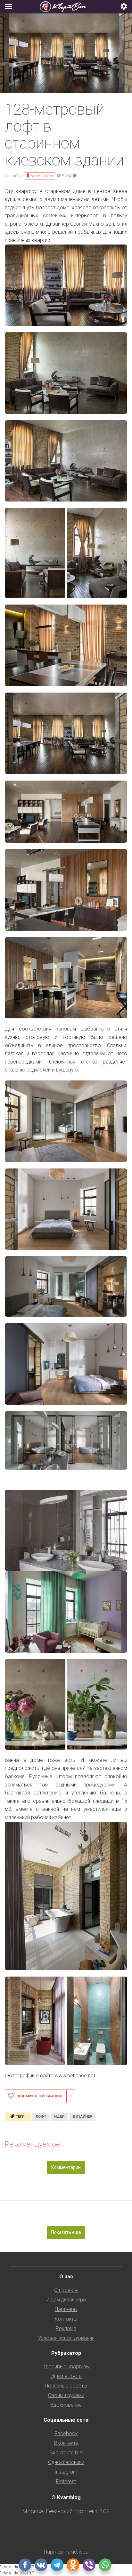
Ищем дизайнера (66, 2300)
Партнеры (66, 2309)
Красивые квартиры (66, 2367)
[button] (124, 7)
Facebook (66, 2433)
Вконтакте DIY (66, 2453)
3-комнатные (42, 176)
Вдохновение (66, 2405)
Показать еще (66, 2232)
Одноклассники (66, 2462)
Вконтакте (66, 2443)
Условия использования (66, 2338)
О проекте (66, 2290)
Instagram (66, 2472)
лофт (41, 2117)
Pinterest (66, 2481)
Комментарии (66, 2167)
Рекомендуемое (32, 2144)
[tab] (66, 7)
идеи (59, 2117)
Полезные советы (66, 2386)
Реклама (66, 2328)
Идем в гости (66, 2376)
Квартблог (14, 176)
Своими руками (66, 2395)
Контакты (66, 2319)
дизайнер (82, 2117)
